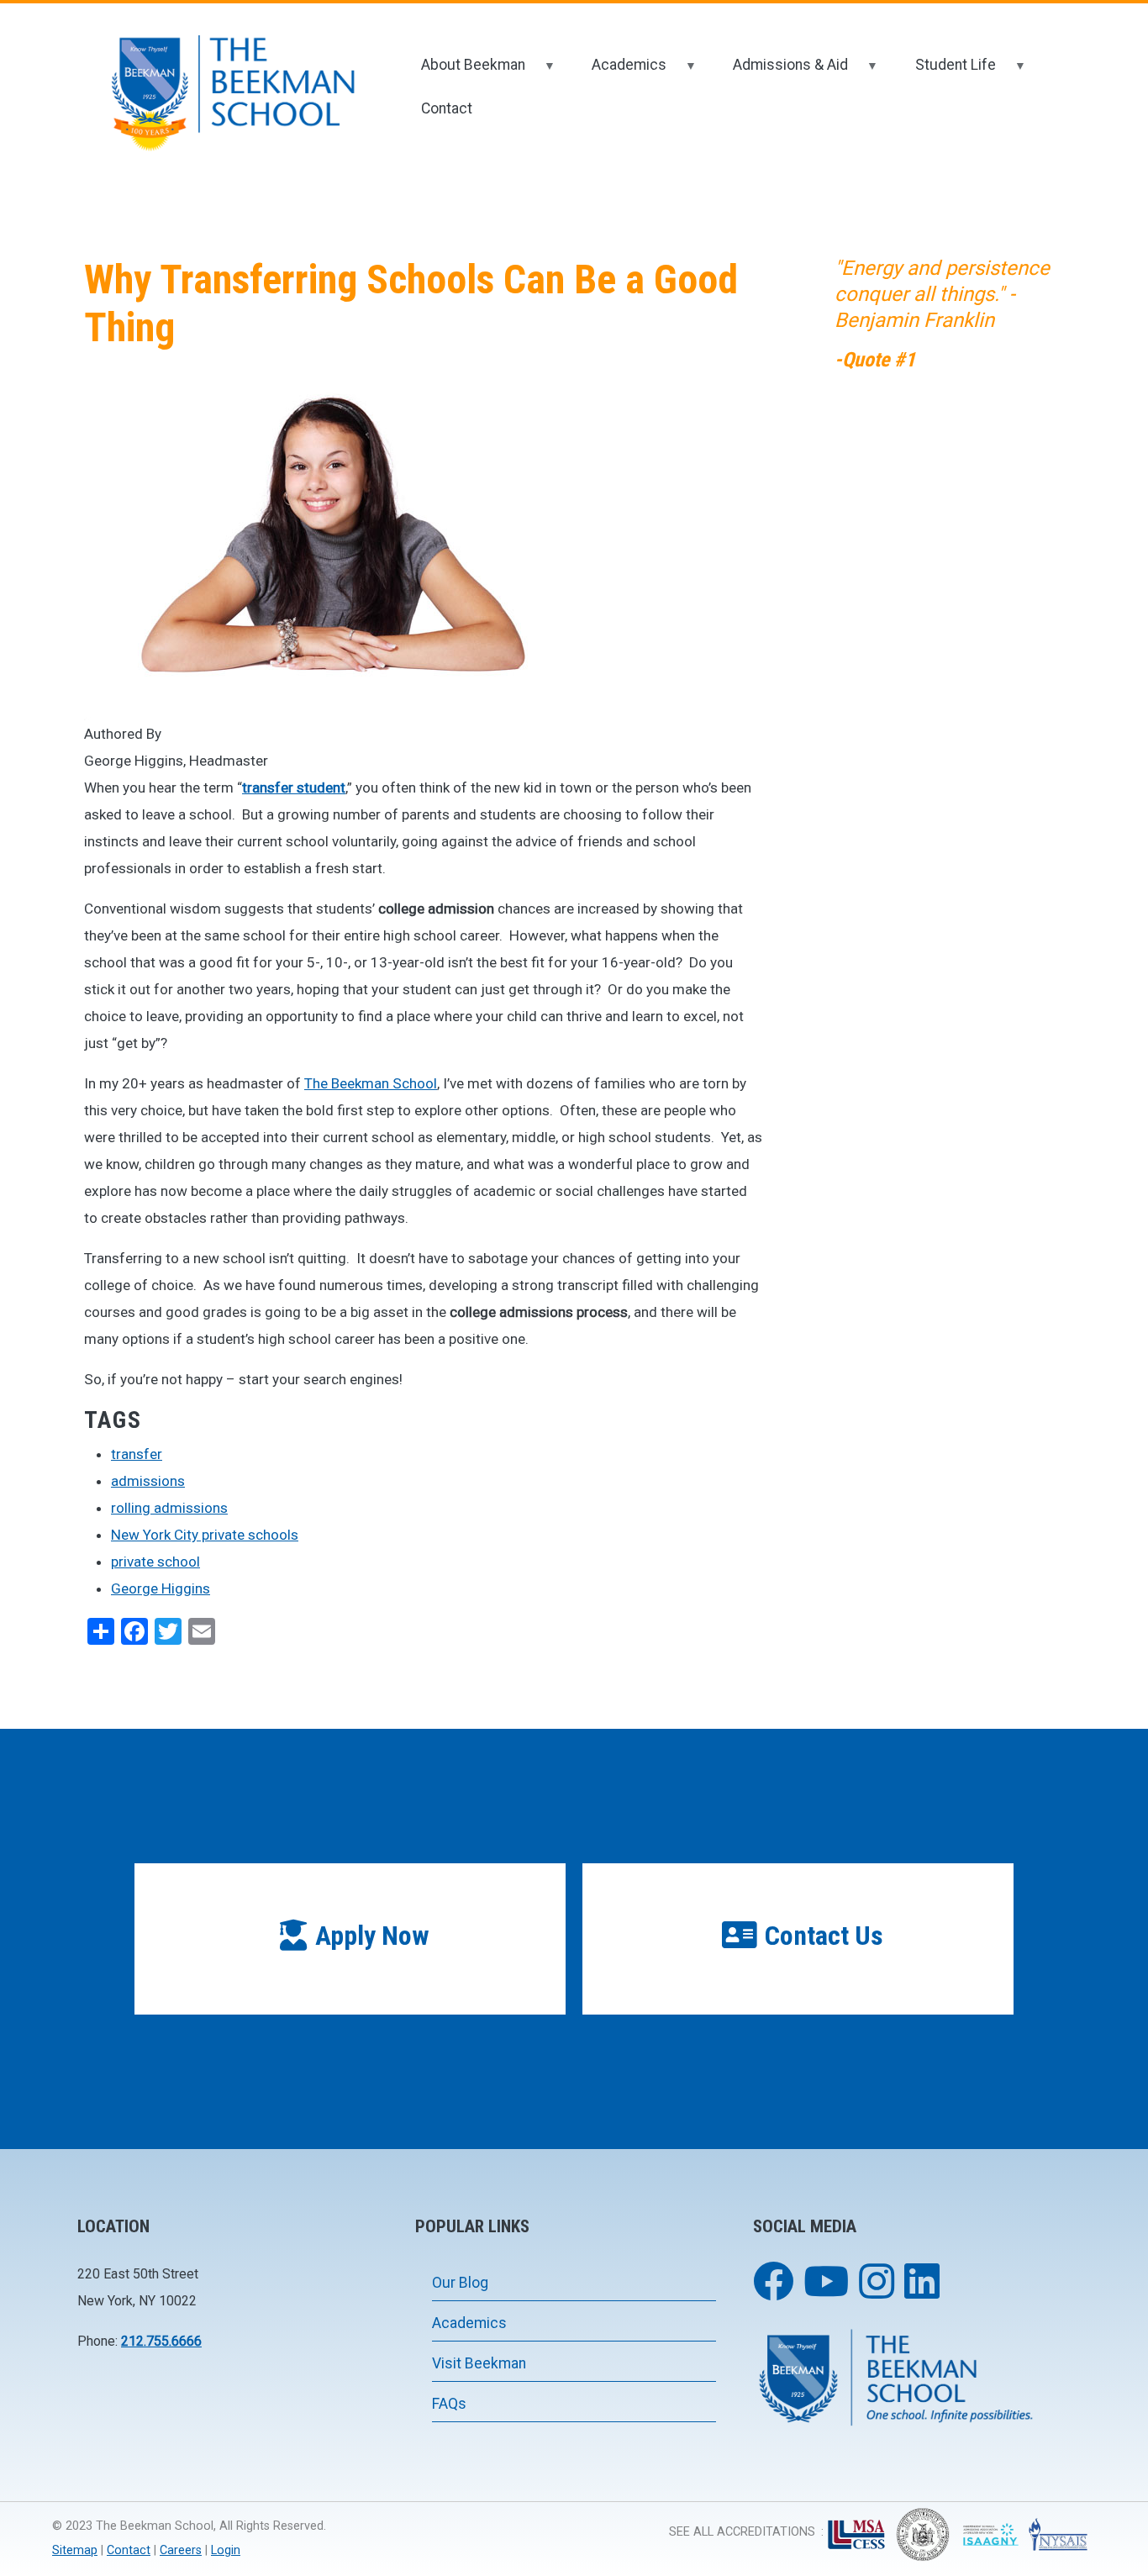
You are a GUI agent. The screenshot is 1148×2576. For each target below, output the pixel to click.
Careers (181, 2550)
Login (226, 2550)
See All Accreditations (742, 2532)
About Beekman (462, 72)
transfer (137, 1454)
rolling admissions (169, 1508)
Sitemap (75, 2550)
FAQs (449, 2404)
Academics (618, 72)
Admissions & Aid (779, 72)
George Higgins (161, 1588)
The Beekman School (371, 1083)
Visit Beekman (479, 2363)
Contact (447, 108)
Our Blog (460, 2283)
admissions (148, 1481)
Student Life (944, 72)
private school (155, 1562)
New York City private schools (205, 1535)
